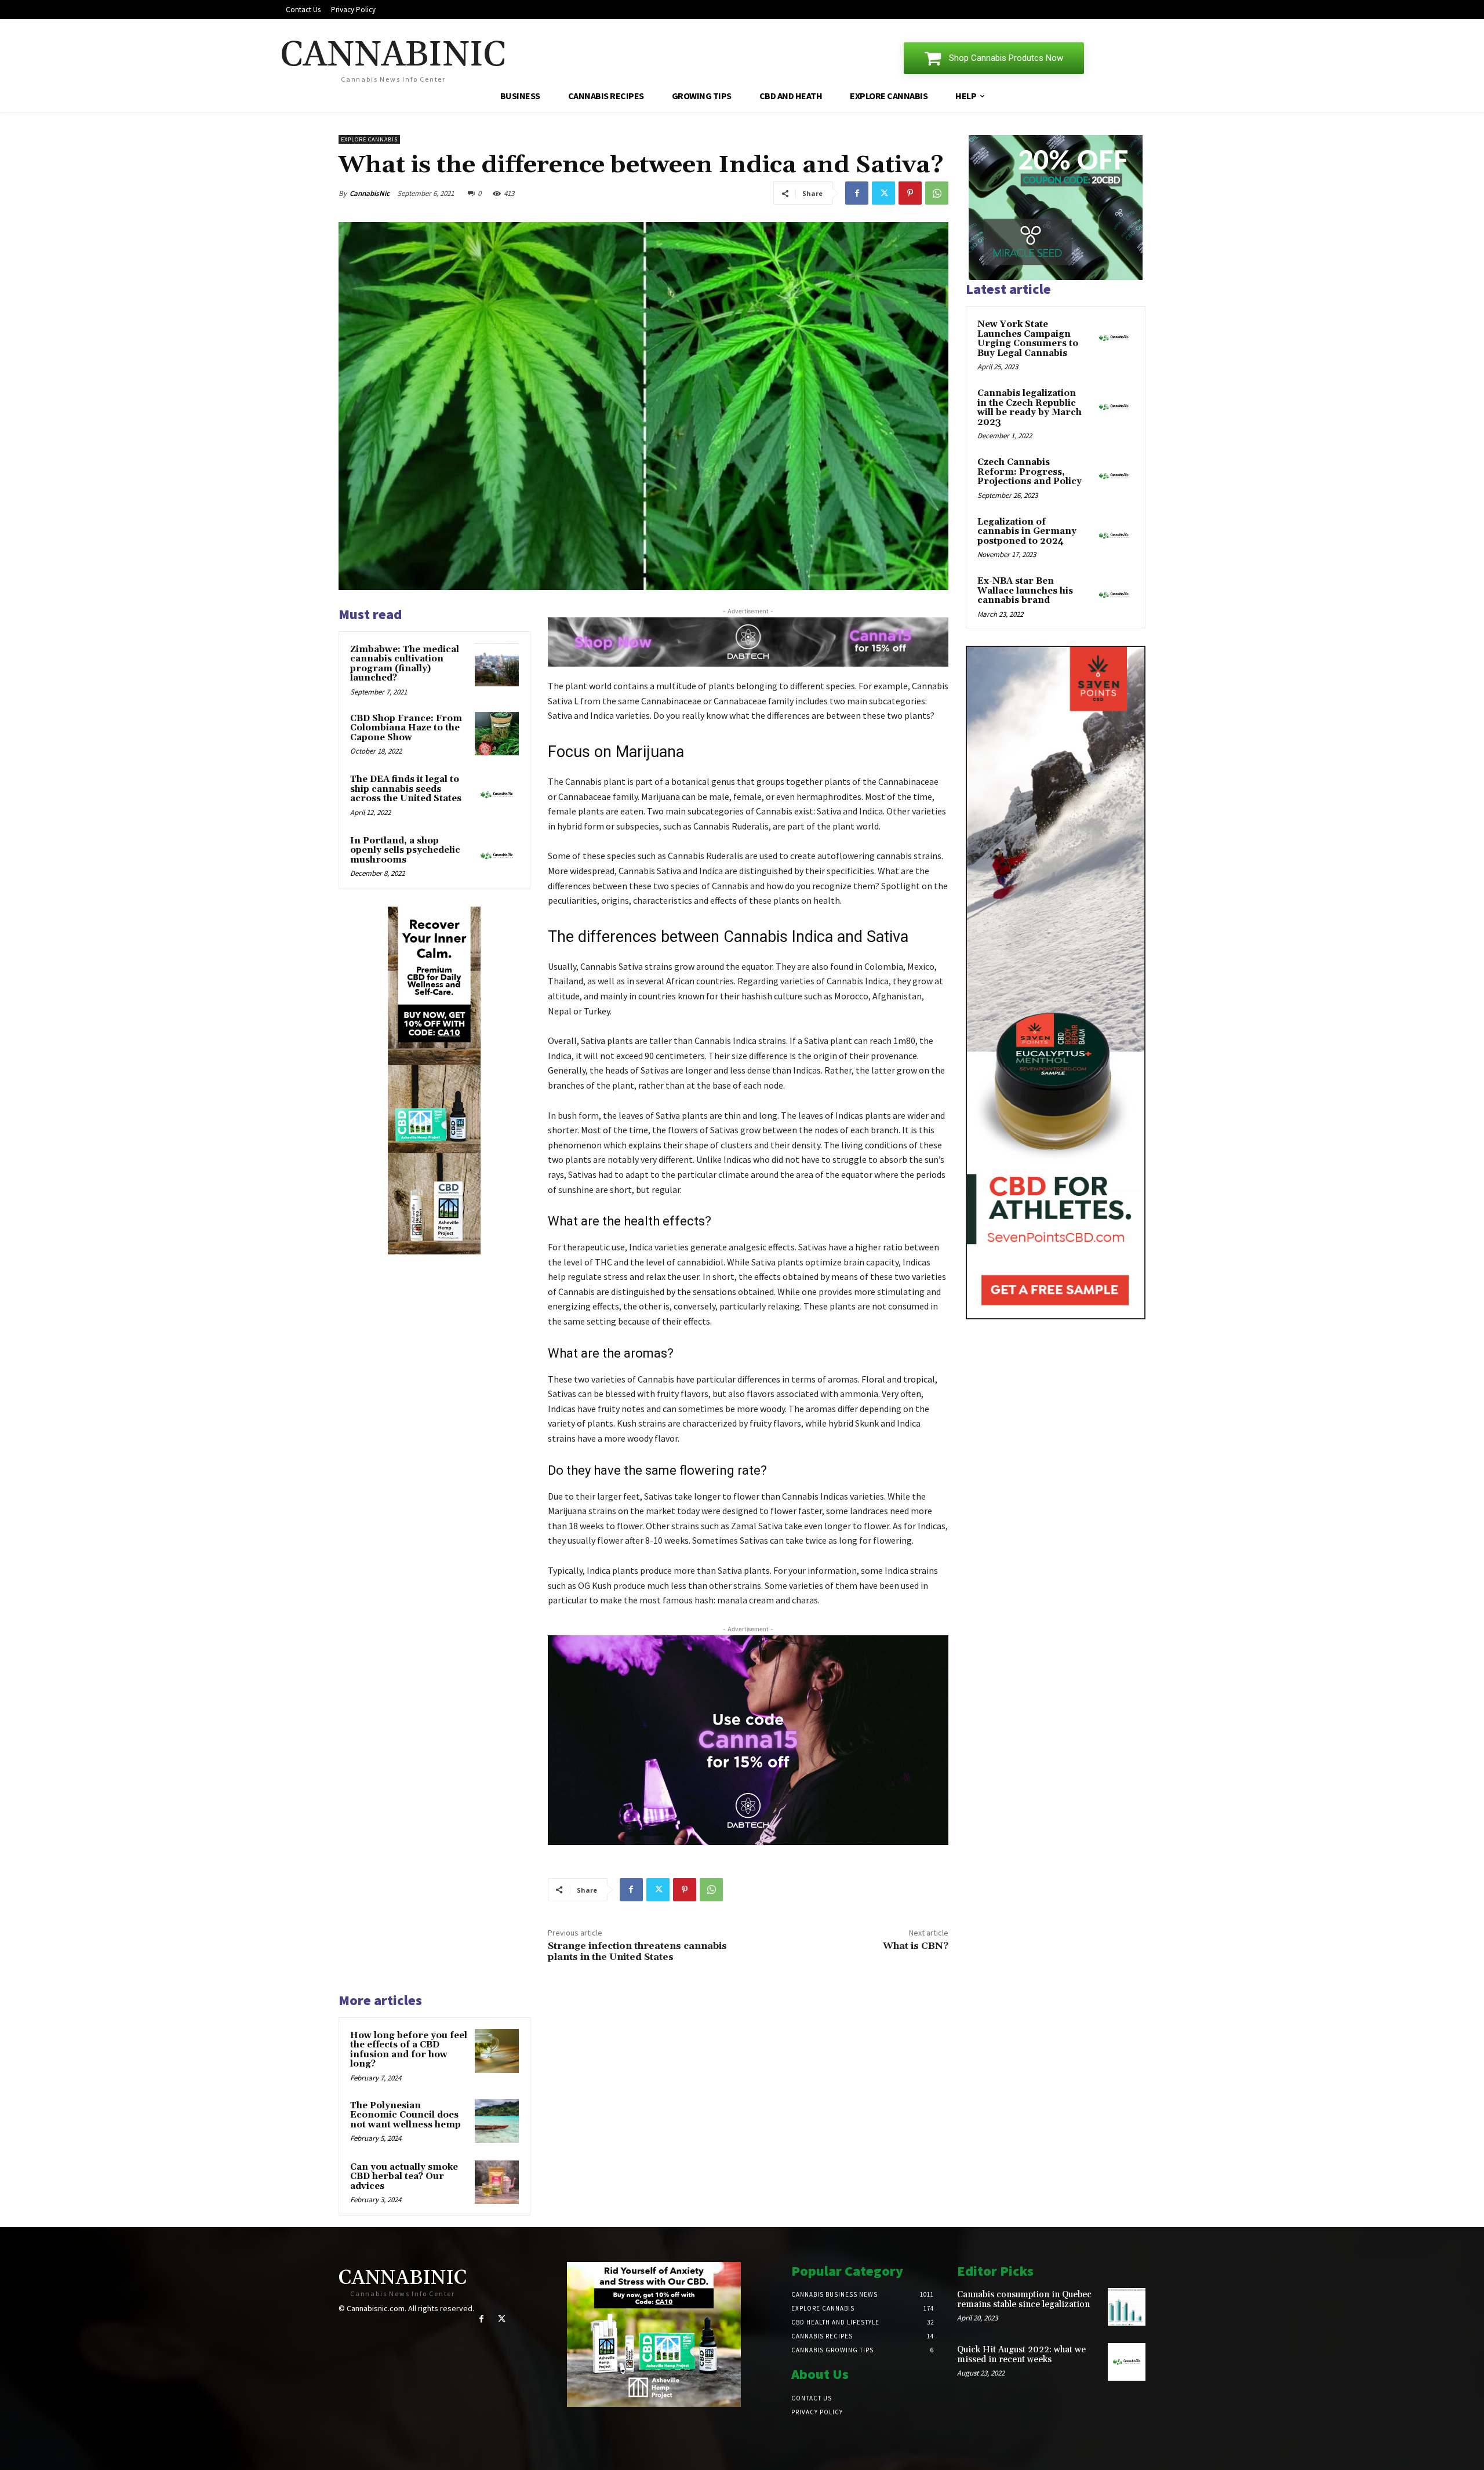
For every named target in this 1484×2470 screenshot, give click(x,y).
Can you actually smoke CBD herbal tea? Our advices (404, 2177)
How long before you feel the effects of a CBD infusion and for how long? (409, 2050)
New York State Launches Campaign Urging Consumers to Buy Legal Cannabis (1028, 339)
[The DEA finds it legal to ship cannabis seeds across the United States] (497, 795)
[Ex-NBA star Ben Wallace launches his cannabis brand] (1114, 595)
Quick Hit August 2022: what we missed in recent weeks (1021, 2355)
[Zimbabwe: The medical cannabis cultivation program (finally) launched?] (497, 665)
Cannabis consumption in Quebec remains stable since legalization (1024, 2300)
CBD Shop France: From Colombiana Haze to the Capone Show (406, 728)
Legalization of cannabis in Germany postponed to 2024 (1027, 532)
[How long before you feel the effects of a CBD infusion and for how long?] (497, 2051)
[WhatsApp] (937, 193)
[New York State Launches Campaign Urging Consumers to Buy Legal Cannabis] (1114, 338)
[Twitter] (883, 193)
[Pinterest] (910, 193)
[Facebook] (857, 193)
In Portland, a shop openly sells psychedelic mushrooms (405, 850)
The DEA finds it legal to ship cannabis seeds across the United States (406, 789)
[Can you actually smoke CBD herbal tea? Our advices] (497, 2182)
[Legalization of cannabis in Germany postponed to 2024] (1114, 536)
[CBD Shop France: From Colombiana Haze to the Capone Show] (497, 734)
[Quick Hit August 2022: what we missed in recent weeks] (1127, 2362)
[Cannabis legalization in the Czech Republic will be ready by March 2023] (1114, 407)
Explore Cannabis (369, 139)
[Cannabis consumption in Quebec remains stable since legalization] (1127, 2307)
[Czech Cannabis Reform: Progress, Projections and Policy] (1114, 476)
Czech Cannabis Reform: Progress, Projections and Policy (1030, 472)
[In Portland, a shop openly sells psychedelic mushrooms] (497, 856)
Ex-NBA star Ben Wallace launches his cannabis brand (1025, 591)
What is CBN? (916, 1946)
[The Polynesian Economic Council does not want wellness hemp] (497, 2121)
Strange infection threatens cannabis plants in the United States (637, 1951)
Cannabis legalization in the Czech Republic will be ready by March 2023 (1030, 408)
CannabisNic (370, 193)
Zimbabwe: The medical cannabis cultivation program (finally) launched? (405, 664)
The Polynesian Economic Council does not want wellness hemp (405, 2115)
